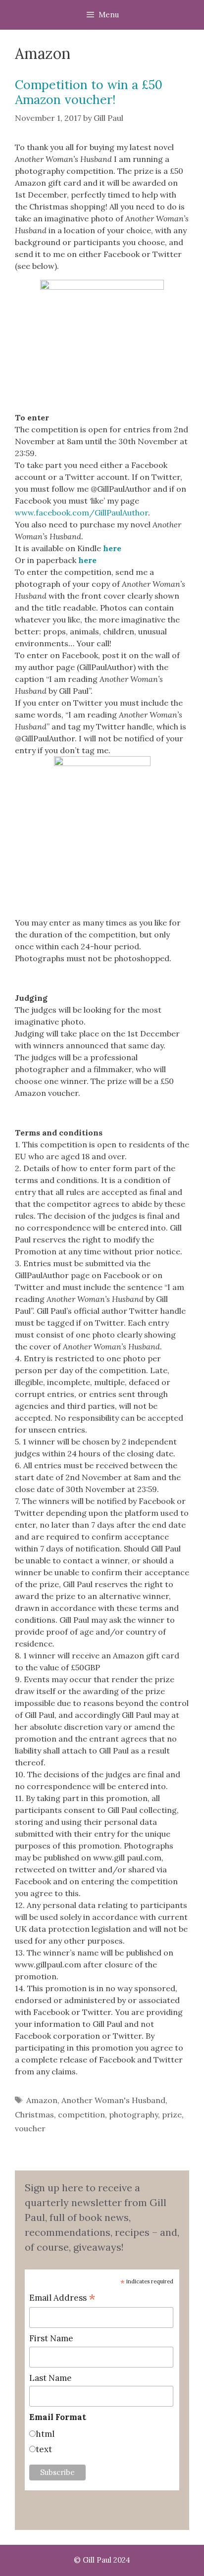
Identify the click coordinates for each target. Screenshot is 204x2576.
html (45, 2434)
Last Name (51, 2378)
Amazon (42, 2100)
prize (172, 2114)
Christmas (34, 2114)
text (44, 2449)
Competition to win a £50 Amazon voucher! (89, 92)
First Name (51, 2338)
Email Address (62, 2298)
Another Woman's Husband (113, 2100)
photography (133, 2114)
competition (81, 2114)
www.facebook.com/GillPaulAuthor (81, 513)
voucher (30, 2128)
